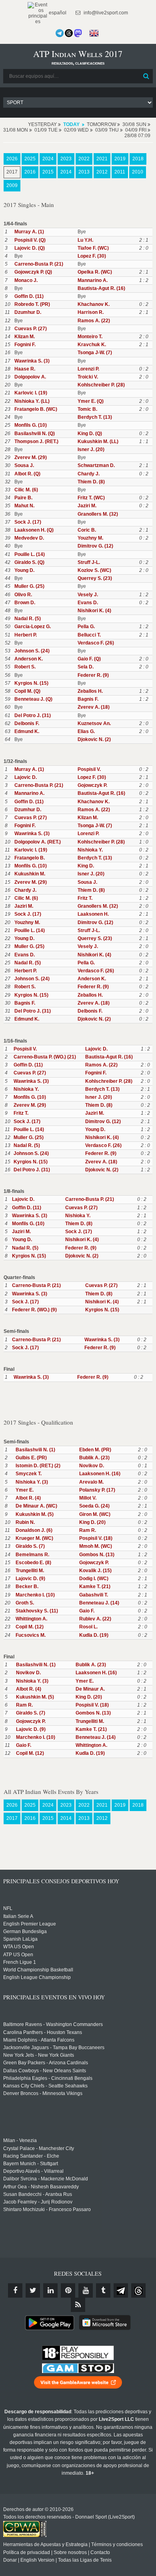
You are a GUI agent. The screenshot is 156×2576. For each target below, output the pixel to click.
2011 (120, 172)
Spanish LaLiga (20, 1939)
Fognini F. (25, 345)
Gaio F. (87, 1611)
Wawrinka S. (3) (32, 361)
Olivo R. (23, 595)
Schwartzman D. (96, 465)
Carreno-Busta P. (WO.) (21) (45, 1057)
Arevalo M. (91, 1482)
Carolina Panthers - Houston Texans (43, 2032)
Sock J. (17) (28, 522)
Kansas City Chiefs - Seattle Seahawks (45, 2086)
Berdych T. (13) (95, 417)
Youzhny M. (90, 538)
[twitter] (33, 2290)
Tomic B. (87, 409)
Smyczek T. (29, 1474)
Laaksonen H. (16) (100, 1474)
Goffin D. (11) (29, 296)
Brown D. (25, 603)
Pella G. (86, 627)
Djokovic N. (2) (94, 739)
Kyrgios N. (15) (31, 683)
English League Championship (37, 1977)
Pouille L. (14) (30, 554)
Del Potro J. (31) (33, 715)
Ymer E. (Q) (91, 401)
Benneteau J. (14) (99, 1603)
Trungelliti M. (30, 1571)
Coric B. (87, 530)
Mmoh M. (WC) (96, 1546)
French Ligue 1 (20, 1962)
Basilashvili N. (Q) (35, 434)
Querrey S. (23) (95, 578)
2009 (12, 185)
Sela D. (86, 667)
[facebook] (15, 2290)
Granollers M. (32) (98, 514)
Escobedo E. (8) (33, 1563)
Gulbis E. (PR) (31, 1458)
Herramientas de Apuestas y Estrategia (45, 2544)
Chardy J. (89, 474)
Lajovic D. (26, 777)
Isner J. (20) (91, 449)
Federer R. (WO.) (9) (34, 1310)
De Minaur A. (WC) (36, 1506)
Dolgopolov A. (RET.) (38, 842)
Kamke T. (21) (95, 1587)
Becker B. (27, 1587)
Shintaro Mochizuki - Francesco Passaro (47, 2209)
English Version (37, 2560)
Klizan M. (25, 337)
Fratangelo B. (30, 858)
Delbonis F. (27, 723)
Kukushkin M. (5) (35, 1514)
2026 (12, 159)
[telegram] (121, 2290)
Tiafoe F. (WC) (93, 248)
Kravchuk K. (92, 345)
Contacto (100, 2552)
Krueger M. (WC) (34, 1538)
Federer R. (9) (93, 675)
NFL (8, 1908)
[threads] (138, 2290)
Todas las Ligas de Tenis (85, 2560)
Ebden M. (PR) (95, 1450)
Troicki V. (88, 377)
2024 (48, 159)
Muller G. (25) (29, 586)
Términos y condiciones (117, 2544)
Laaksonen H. (93, 914)
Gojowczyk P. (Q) (33, 272)
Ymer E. (25, 1490)
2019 (120, 159)
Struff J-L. (89, 562)
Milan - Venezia (20, 2140)
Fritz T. (85, 898)
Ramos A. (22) (94, 321)
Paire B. (23, 498)
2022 (84, 159)
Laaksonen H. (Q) (34, 530)
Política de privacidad (27, 2552)
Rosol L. (88, 1627)
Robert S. (25, 667)
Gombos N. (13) (97, 1555)
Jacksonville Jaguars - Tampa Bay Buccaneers (54, 2048)
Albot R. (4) (28, 1498)
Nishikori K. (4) (94, 611)
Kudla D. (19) (94, 1635)
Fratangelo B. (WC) (36, 409)
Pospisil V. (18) (96, 1538)
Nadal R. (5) (28, 619)
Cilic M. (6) (26, 490)
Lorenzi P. (88, 369)
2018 (138, 159)
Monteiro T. (90, 337)
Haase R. (25, 369)
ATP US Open (18, 1955)
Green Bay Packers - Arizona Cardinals (46, 2063)
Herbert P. (26, 635)
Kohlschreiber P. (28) (101, 385)
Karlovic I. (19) (31, 393)
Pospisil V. (89, 769)
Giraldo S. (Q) (29, 562)
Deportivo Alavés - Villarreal (33, 2171)
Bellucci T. (89, 635)
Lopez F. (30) (92, 256)
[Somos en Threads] (69, 33)
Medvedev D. (29, 538)
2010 (138, 172)
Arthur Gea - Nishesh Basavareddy (41, 2187)
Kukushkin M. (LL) (98, 441)
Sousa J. (24, 465)
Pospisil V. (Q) (30, 240)
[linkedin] (50, 2290)
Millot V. (88, 1498)
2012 (102, 172)
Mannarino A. (93, 280)
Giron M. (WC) (95, 1514)
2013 (84, 172)
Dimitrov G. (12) (95, 546)
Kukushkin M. (30, 874)
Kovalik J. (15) (95, 1571)
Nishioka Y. (90, 850)
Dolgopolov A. (30, 377)
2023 (66, 159)
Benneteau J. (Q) (33, 699)
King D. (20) (92, 1522)
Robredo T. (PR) (32, 304)
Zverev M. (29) (31, 457)
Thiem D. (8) (91, 482)
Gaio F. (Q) (89, 659)
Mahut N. (24, 506)
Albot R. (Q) (27, 474)
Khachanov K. (94, 304)
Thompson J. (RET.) (36, 441)
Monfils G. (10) (31, 425)
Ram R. (88, 1530)
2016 (30, 172)
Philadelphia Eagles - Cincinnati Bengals (48, 2078)
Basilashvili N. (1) (35, 1450)
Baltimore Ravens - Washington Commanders (53, 2024)
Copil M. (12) (30, 1627)
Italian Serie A (18, 1916)
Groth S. (25, 1603)
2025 (30, 159)
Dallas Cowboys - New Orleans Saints (45, 2071)
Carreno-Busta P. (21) (39, 264)
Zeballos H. (90, 691)
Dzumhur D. (28, 312)
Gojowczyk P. (92, 785)
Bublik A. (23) (94, 1458)
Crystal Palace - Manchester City (39, 2148)
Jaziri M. (87, 506)
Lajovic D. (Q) (30, 248)
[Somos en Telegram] (60, 33)
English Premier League (30, 1924)
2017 (12, 172)
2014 (66, 172)
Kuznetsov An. (94, 723)
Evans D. (88, 603)
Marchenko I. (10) (35, 1595)
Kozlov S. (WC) (94, 570)
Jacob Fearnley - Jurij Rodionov (38, 2202)
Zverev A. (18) (94, 707)
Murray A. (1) (29, 232)
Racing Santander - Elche (31, 2156)
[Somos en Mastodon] (78, 33)
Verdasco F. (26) (96, 643)
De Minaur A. (90, 1689)
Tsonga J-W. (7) (95, 353)
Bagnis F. (88, 699)
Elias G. (86, 731)
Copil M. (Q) (27, 691)
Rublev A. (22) (95, 1619)
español (57, 13)
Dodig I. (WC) (94, 1579)
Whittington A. (31, 1619)
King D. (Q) (90, 434)
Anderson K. (29, 659)
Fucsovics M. (31, 1635)
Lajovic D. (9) (30, 1579)
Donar (10, 2560)
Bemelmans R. (32, 1555)
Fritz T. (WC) (91, 498)
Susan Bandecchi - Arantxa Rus (38, 2194)
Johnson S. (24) (32, 651)
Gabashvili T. (94, 1595)
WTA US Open (19, 1947)
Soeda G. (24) (94, 1506)
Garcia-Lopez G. (33, 627)
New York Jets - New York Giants (39, 2055)
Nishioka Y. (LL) (32, 401)
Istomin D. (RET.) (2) (38, 1466)
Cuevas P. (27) (31, 329)
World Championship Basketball (38, 1970)
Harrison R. (91, 312)
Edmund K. (27, 731)
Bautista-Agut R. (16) (101, 288)
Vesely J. (88, 595)
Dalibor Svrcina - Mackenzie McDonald (46, 2179)
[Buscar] (146, 76)
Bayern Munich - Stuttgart (31, 2164)
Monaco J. (26, 280)
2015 (48, 172)
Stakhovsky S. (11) (37, 1611)
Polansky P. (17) (97, 1490)
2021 (102, 159)
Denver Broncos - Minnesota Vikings (43, 2093)
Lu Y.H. (85, 240)
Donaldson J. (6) (34, 1530)
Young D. (24, 570)
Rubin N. (25, 1522)
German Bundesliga (25, 1932)
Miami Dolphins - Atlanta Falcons (39, 2040)
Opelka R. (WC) (95, 272)
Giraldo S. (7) (30, 1546)
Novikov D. (92, 1466)
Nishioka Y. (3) (32, 1482)
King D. (86, 866)
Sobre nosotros (70, 2552)
